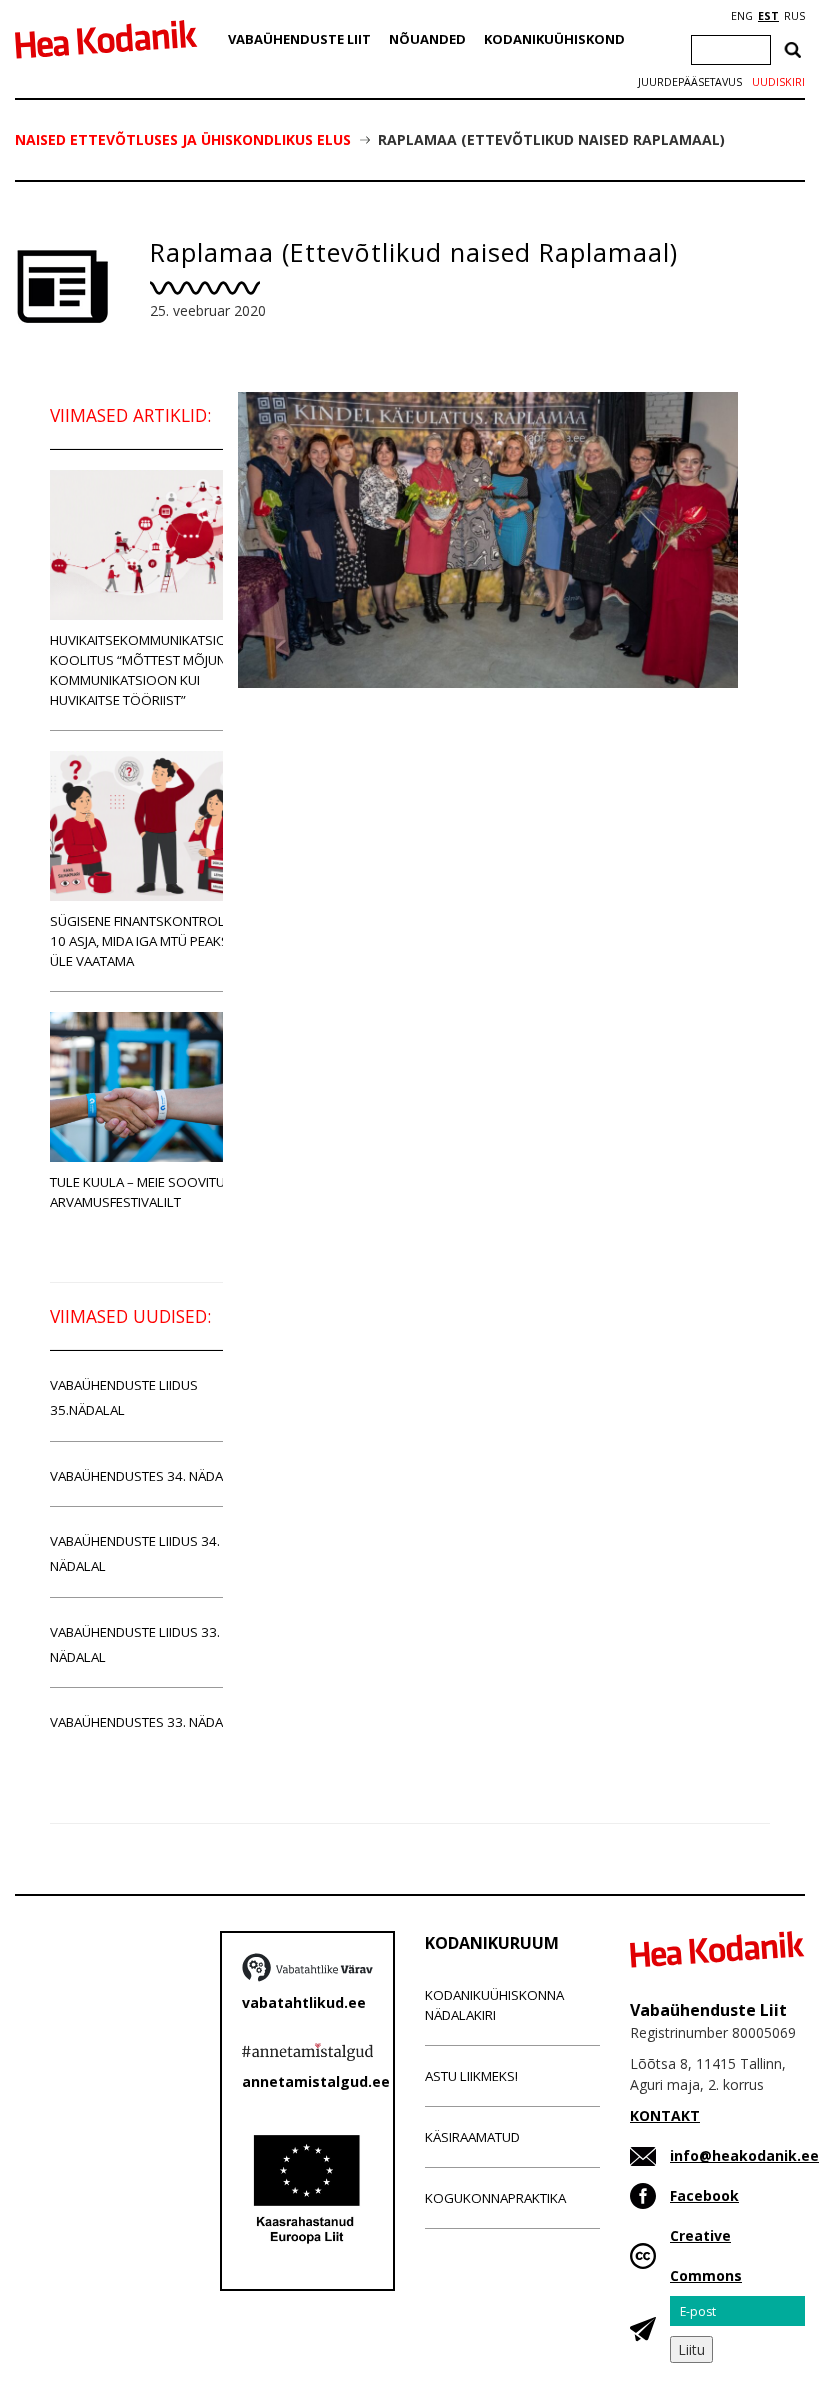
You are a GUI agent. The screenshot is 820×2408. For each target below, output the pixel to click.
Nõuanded (427, 39)
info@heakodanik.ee (744, 2155)
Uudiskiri (778, 82)
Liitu (691, 2349)
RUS (794, 16)
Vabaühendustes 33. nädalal (147, 1722)
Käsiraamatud (472, 2137)
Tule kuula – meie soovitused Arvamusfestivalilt (149, 1192)
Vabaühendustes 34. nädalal (147, 1476)
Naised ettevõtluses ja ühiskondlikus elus (183, 139)
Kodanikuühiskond (554, 39)
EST (768, 16)
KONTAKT (665, 2115)
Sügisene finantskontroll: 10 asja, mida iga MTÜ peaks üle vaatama (142, 941)
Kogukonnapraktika (495, 2198)
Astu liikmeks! (471, 2076)
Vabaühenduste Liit (299, 39)
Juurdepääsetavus (690, 82)
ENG (742, 16)
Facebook (704, 2195)
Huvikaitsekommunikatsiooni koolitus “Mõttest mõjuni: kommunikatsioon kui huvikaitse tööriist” (150, 670)
